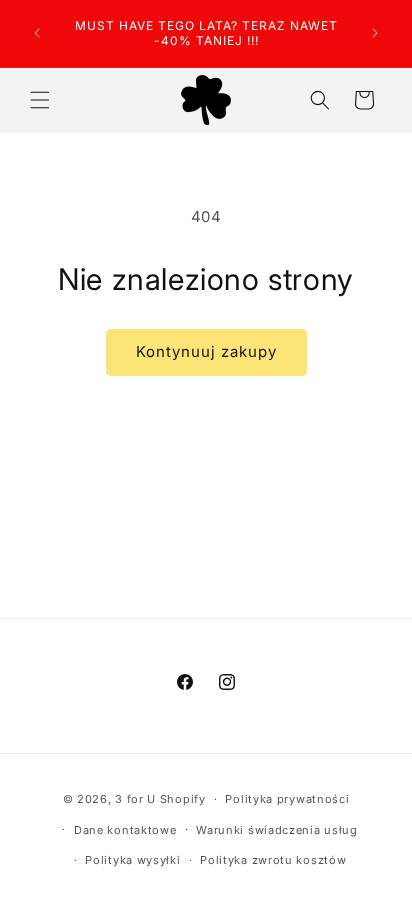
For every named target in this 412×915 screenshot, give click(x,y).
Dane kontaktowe (125, 830)
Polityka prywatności (287, 799)
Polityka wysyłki (132, 860)
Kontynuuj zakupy (206, 351)
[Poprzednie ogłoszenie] (37, 33)
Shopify (183, 799)
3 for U (135, 799)
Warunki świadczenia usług (277, 830)
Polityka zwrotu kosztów (273, 860)
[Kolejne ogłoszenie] (375, 33)
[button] (40, 100)
